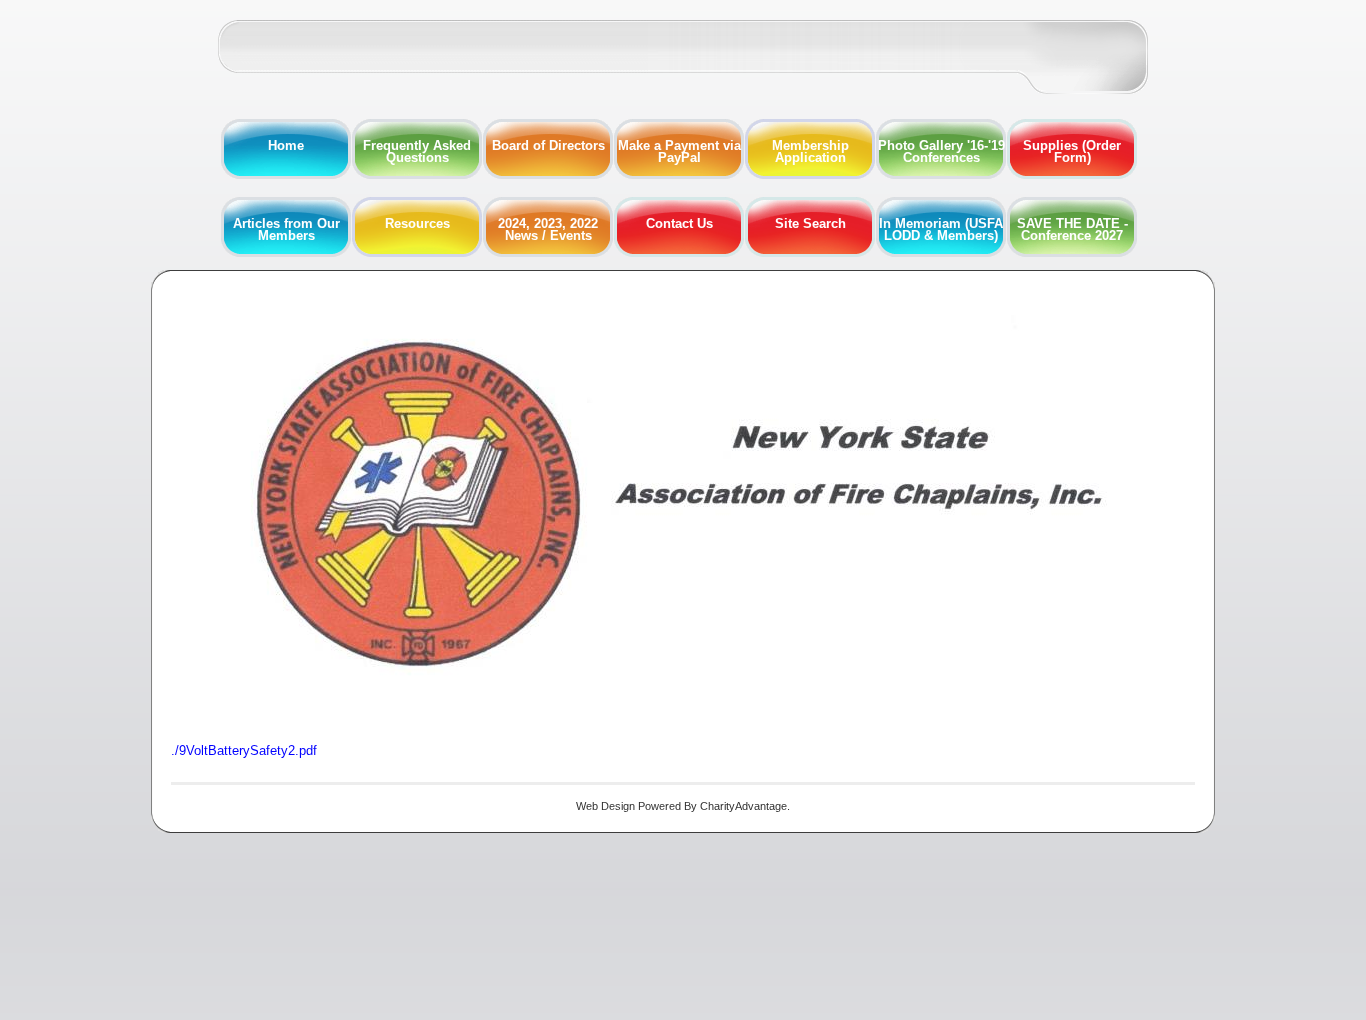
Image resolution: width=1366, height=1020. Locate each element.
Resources (417, 223)
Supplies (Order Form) (1072, 151)
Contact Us (679, 223)
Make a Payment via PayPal (679, 151)
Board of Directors (548, 145)
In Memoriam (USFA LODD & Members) (941, 229)
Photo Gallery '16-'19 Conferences (941, 151)
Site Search (810, 223)
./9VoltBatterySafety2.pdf (244, 750)
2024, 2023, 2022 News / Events (548, 229)
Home (286, 145)
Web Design (605, 806)
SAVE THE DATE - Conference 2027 (1072, 229)
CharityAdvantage (743, 806)
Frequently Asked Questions (417, 151)
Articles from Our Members (286, 229)
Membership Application (810, 151)
